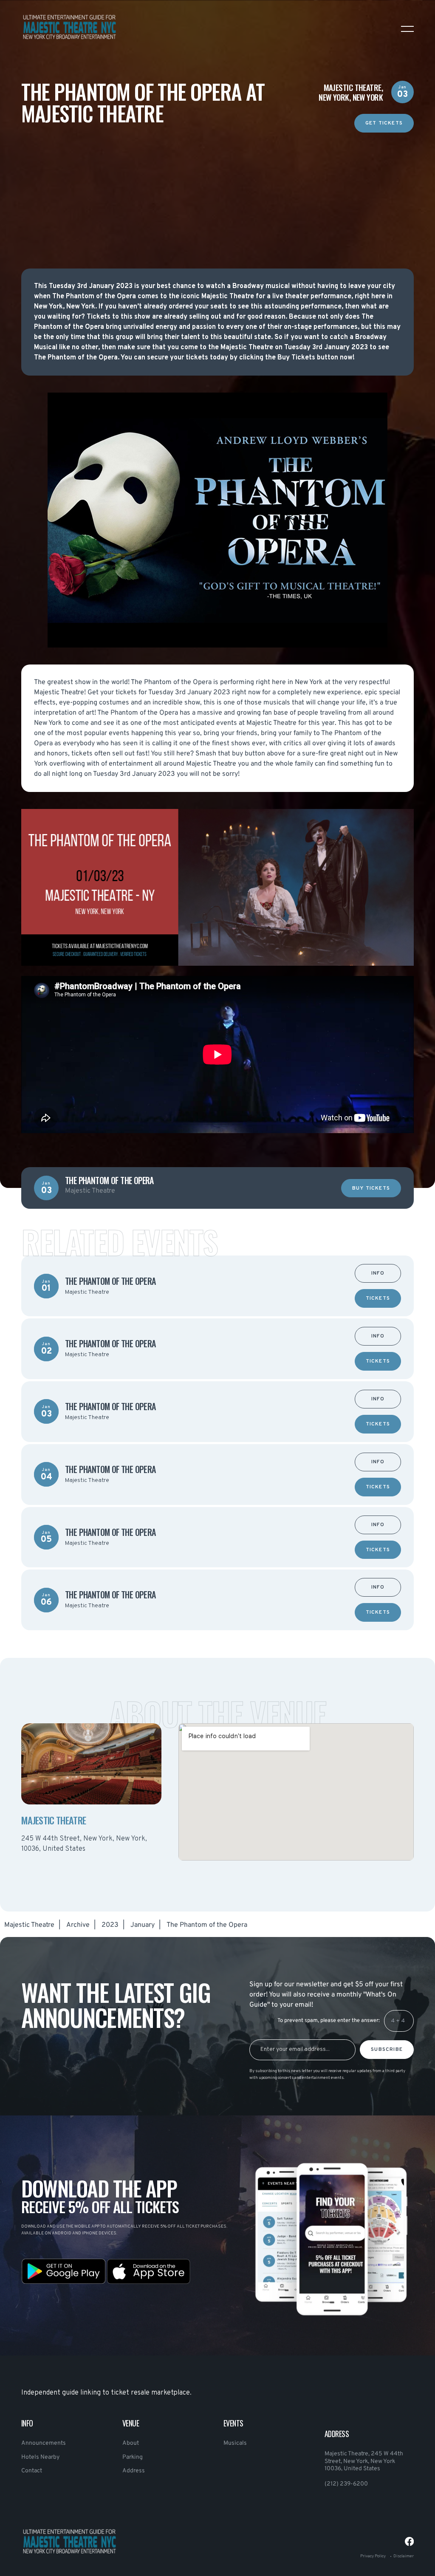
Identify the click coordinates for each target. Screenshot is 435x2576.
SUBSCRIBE (387, 2050)
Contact (32, 2471)
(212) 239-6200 (346, 2484)
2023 (110, 1925)
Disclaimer (404, 2556)
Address (134, 2471)
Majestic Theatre (29, 1925)
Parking (133, 2457)
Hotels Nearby (40, 2457)
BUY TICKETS (371, 1189)
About (131, 2443)
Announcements (44, 2443)
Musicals (235, 2443)
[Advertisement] (217, 192)
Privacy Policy (373, 2556)
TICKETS (378, 1299)
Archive (78, 1925)
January (143, 1925)
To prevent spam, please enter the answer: (329, 2021)
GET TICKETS (384, 123)
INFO (378, 1274)
